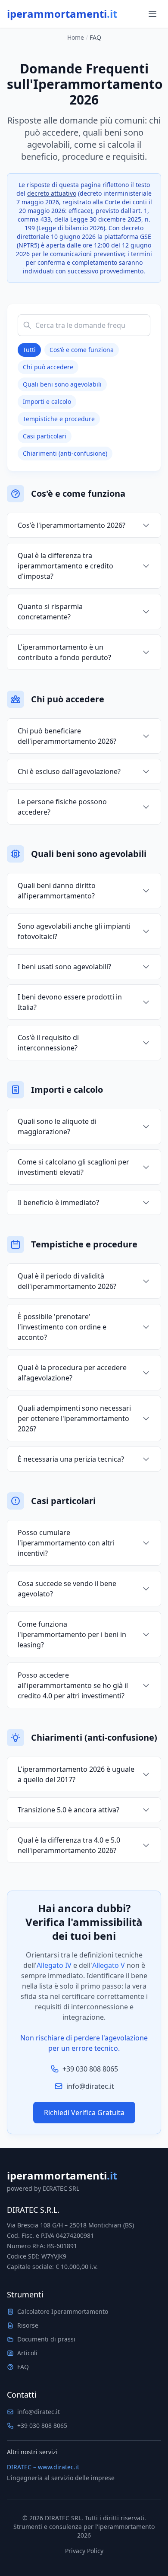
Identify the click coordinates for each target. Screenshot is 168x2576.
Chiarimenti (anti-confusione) (65, 453)
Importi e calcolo (47, 401)
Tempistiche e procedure (59, 419)
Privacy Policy (84, 2551)
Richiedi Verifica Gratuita (84, 2113)
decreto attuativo (52, 193)
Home (76, 37)
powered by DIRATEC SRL (43, 2188)
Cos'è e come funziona (82, 350)
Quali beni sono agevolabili (62, 384)
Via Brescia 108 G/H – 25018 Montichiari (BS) (70, 2225)
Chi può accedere (48, 367)
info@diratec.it (90, 2086)
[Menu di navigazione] (152, 14)
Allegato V (109, 1965)
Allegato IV (54, 1965)
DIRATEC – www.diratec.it (43, 2467)
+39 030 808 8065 (90, 2069)
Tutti (29, 350)
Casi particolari (45, 436)
